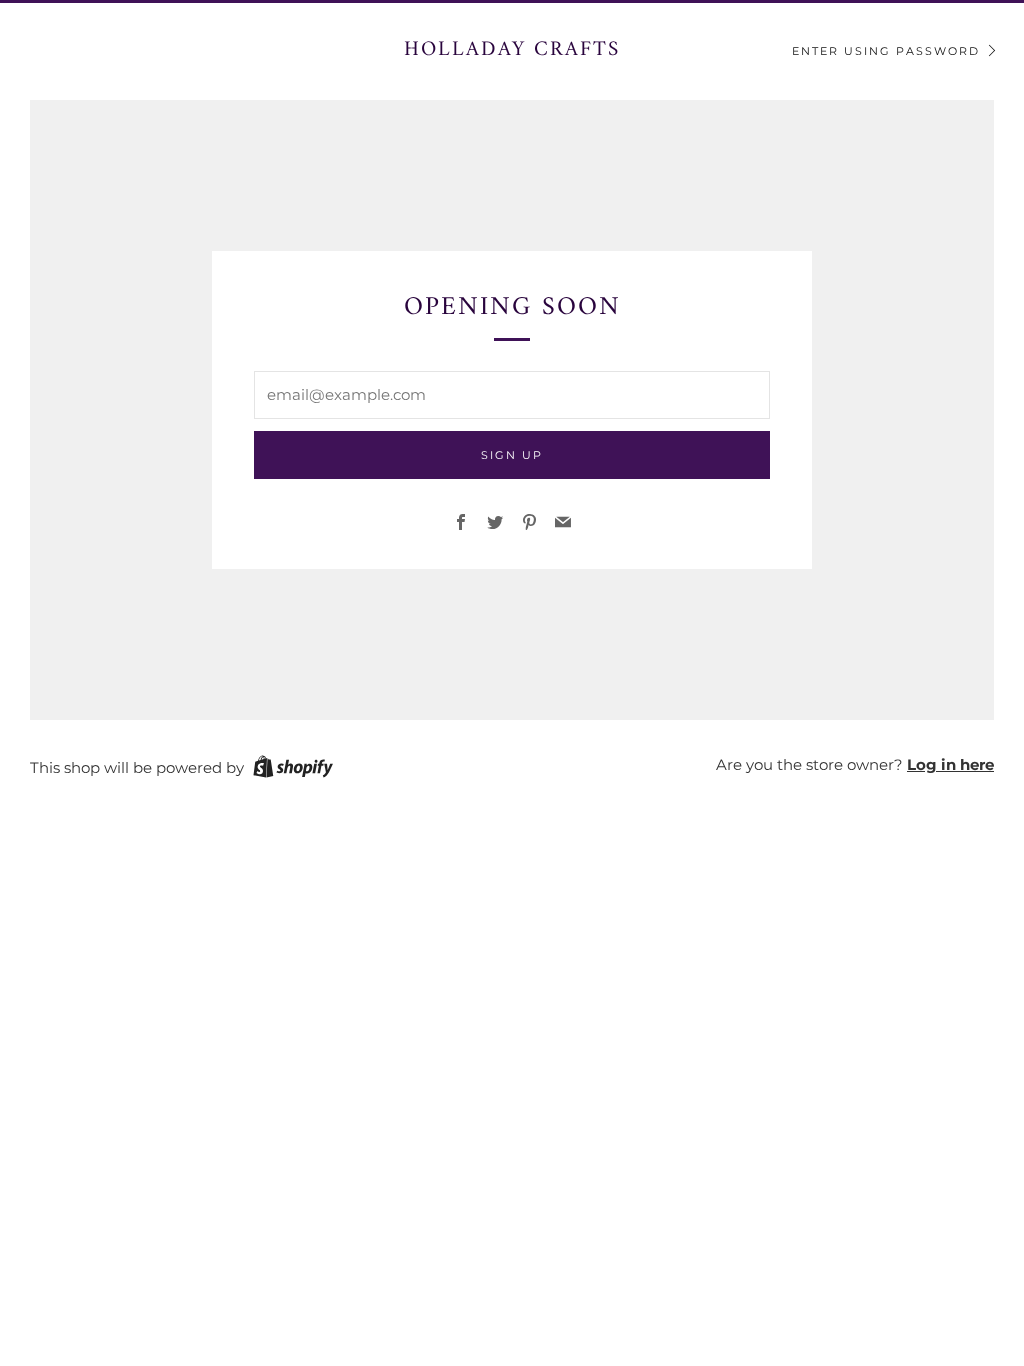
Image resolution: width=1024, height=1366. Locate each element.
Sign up (512, 455)
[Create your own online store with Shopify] (293, 770)
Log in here (950, 764)
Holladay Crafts (512, 50)
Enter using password (886, 51)
